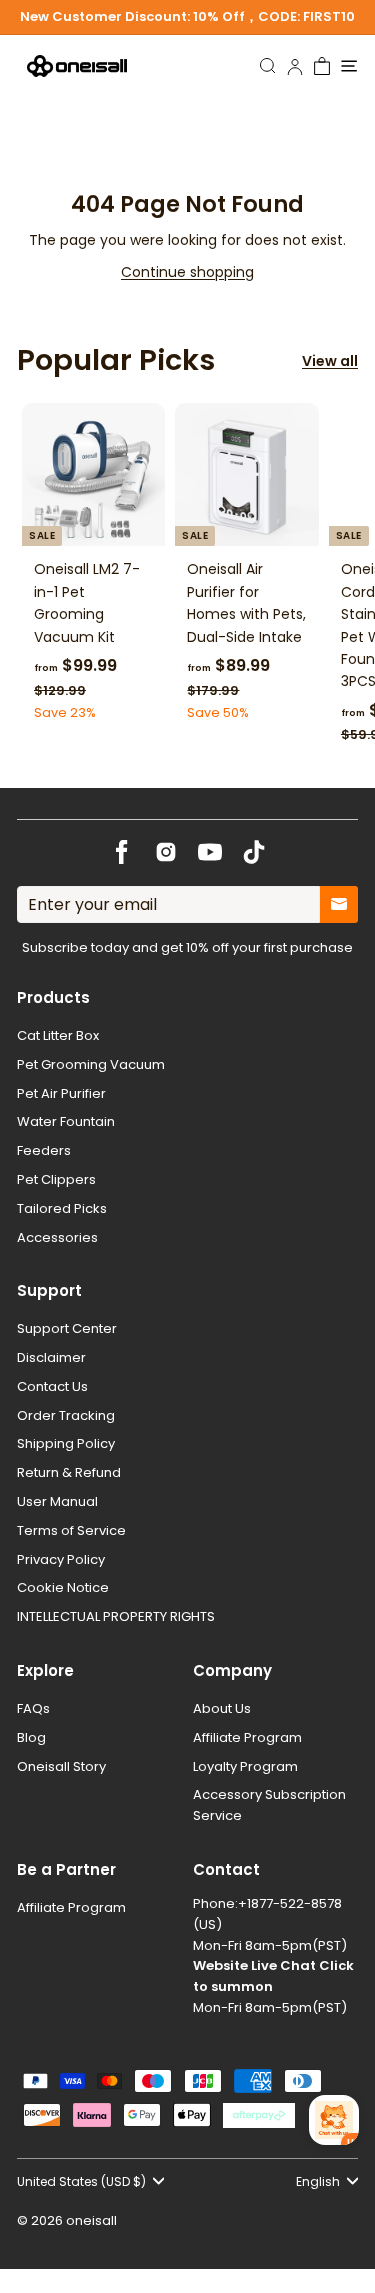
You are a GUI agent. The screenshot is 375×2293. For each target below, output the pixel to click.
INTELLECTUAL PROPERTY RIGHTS (116, 1616)
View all (330, 361)
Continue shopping (187, 272)
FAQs (33, 1708)
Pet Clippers (56, 1179)
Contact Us (52, 1386)
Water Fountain (66, 1121)
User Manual (57, 1501)
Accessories (57, 1237)
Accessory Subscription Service (269, 1805)
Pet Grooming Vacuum (91, 1064)
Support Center (67, 1328)
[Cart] (322, 66)
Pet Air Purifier (61, 1093)
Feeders (44, 1150)
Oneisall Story (61, 1766)
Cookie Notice (63, 1587)
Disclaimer (51, 1357)
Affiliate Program (247, 1737)
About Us (222, 1708)
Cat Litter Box (58, 1035)
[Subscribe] (339, 905)
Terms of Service (71, 1530)
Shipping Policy (66, 1443)
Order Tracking (66, 1415)
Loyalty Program (245, 1766)
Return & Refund (69, 1472)
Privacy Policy (61, 1559)
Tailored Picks (62, 1208)
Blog (31, 1737)
